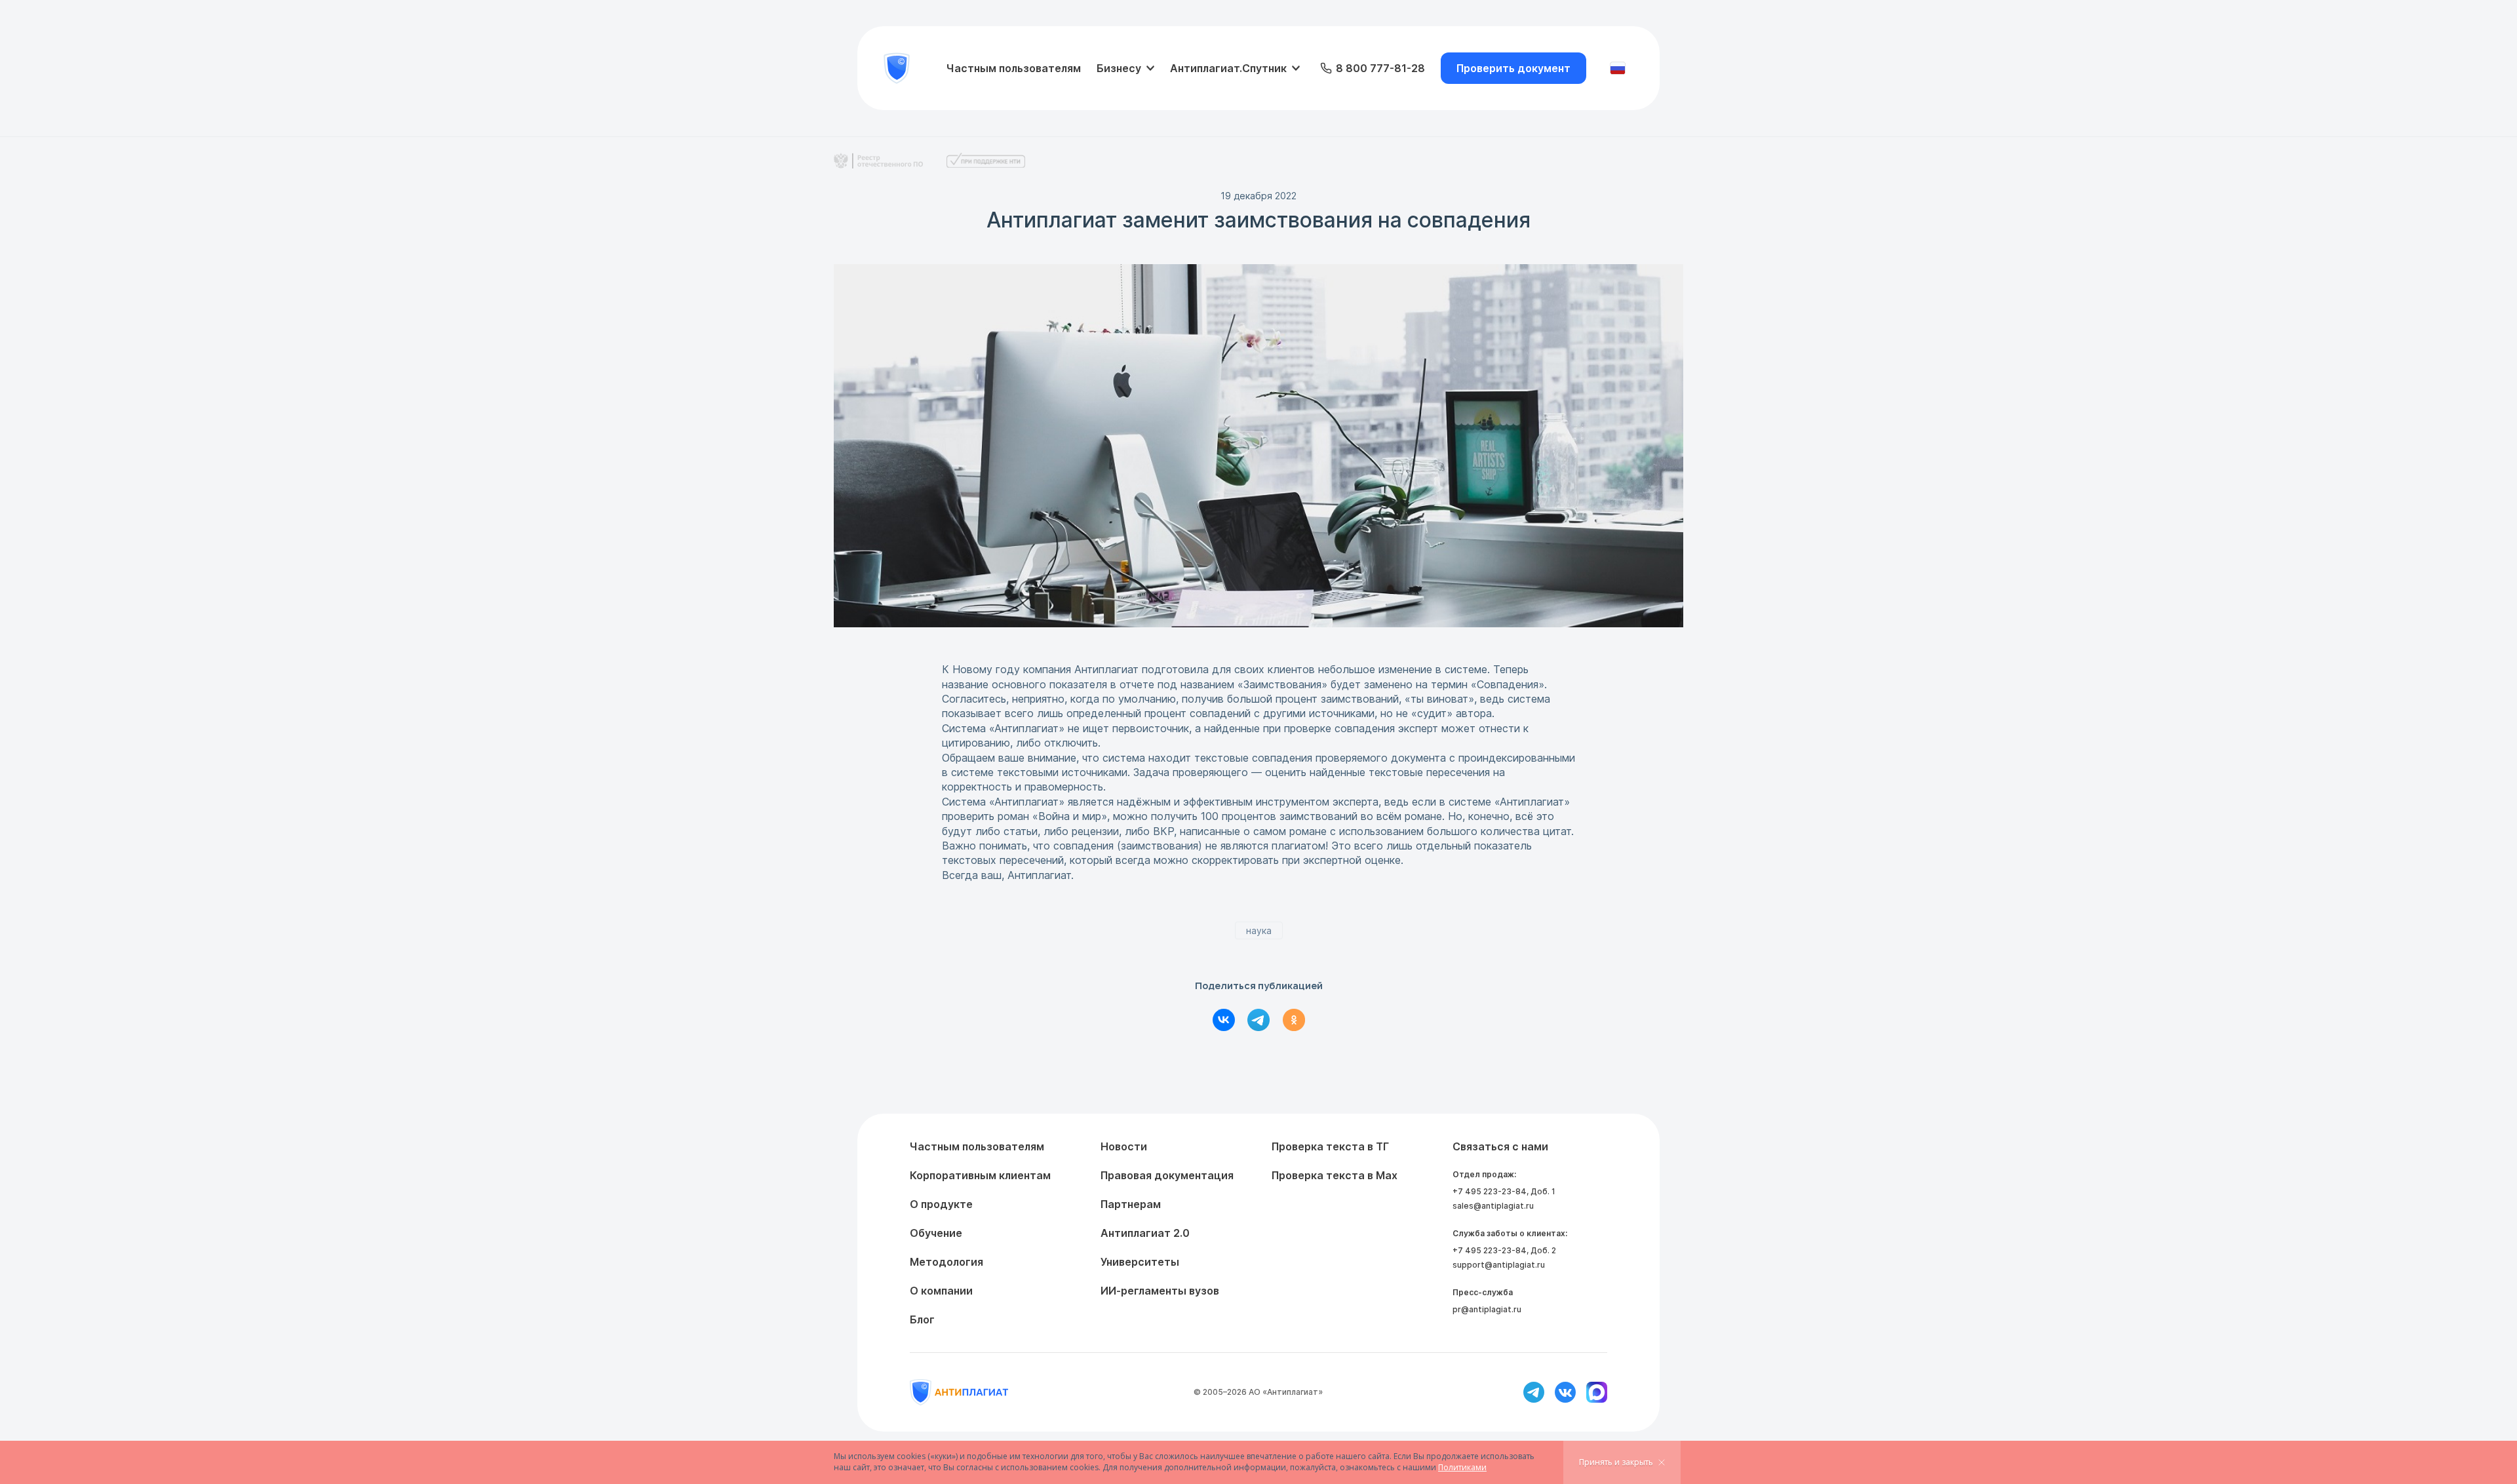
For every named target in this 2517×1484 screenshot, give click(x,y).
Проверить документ (1513, 68)
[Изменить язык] (1618, 68)
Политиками (1462, 1467)
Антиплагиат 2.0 (1145, 1233)
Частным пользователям (1014, 68)
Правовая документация (1167, 1175)
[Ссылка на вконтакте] (1565, 1392)
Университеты (1140, 1262)
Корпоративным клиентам (980, 1175)
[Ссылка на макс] (1597, 1392)
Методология (946, 1262)
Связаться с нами (1500, 1146)
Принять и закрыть (1616, 1462)
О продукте (941, 1204)
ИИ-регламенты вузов (1160, 1291)
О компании (941, 1291)
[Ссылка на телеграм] (1534, 1392)
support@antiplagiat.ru (1499, 1265)
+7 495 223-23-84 (1490, 1191)
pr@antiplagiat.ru (1487, 1309)
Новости (1124, 1146)
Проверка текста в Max (1335, 1175)
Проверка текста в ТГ (1330, 1146)
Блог (922, 1319)
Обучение (936, 1233)
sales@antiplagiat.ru (1493, 1206)
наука (1259, 930)
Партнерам (1131, 1204)
